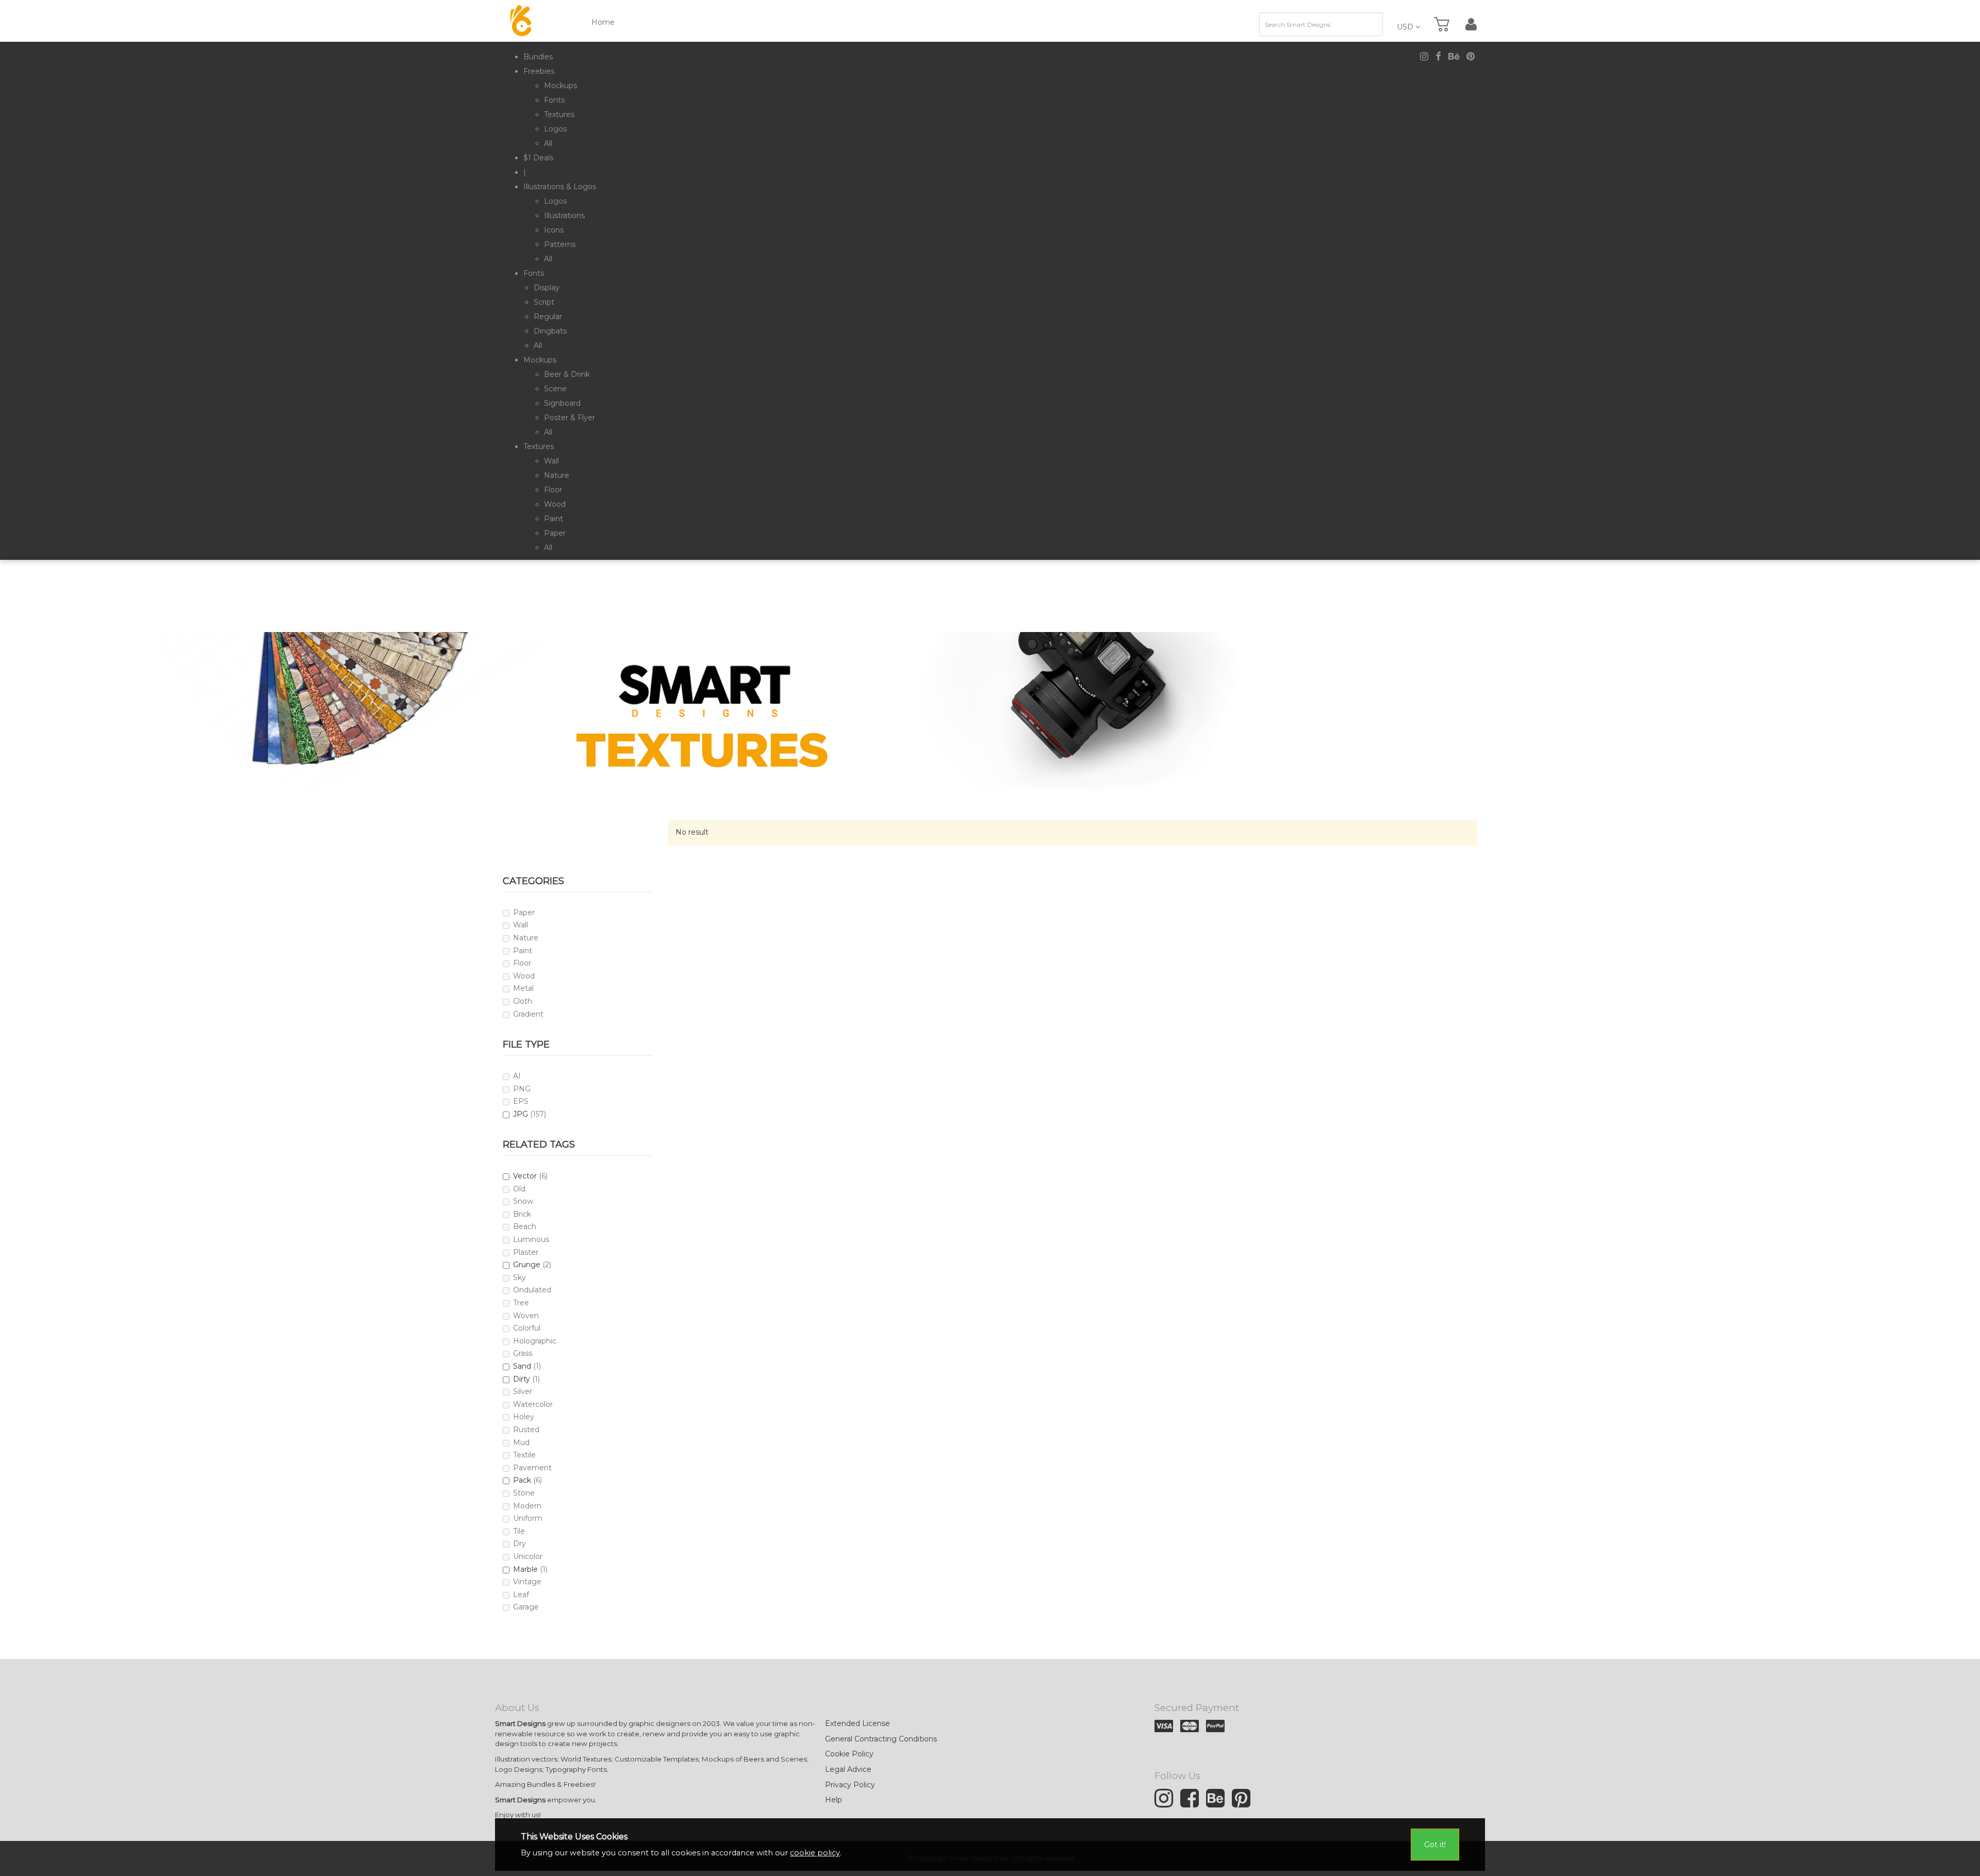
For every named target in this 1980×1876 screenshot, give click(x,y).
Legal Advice (848, 1769)
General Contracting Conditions (881, 1739)
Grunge (527, 1265)
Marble (525, 1569)
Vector (525, 1176)
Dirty (522, 1379)
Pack (522, 1480)
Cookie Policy (849, 1754)
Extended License (857, 1723)
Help (834, 1800)
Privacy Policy (850, 1785)
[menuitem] (538, 57)
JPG (521, 1114)
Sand (522, 1366)
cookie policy (815, 1853)
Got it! (1435, 1845)
